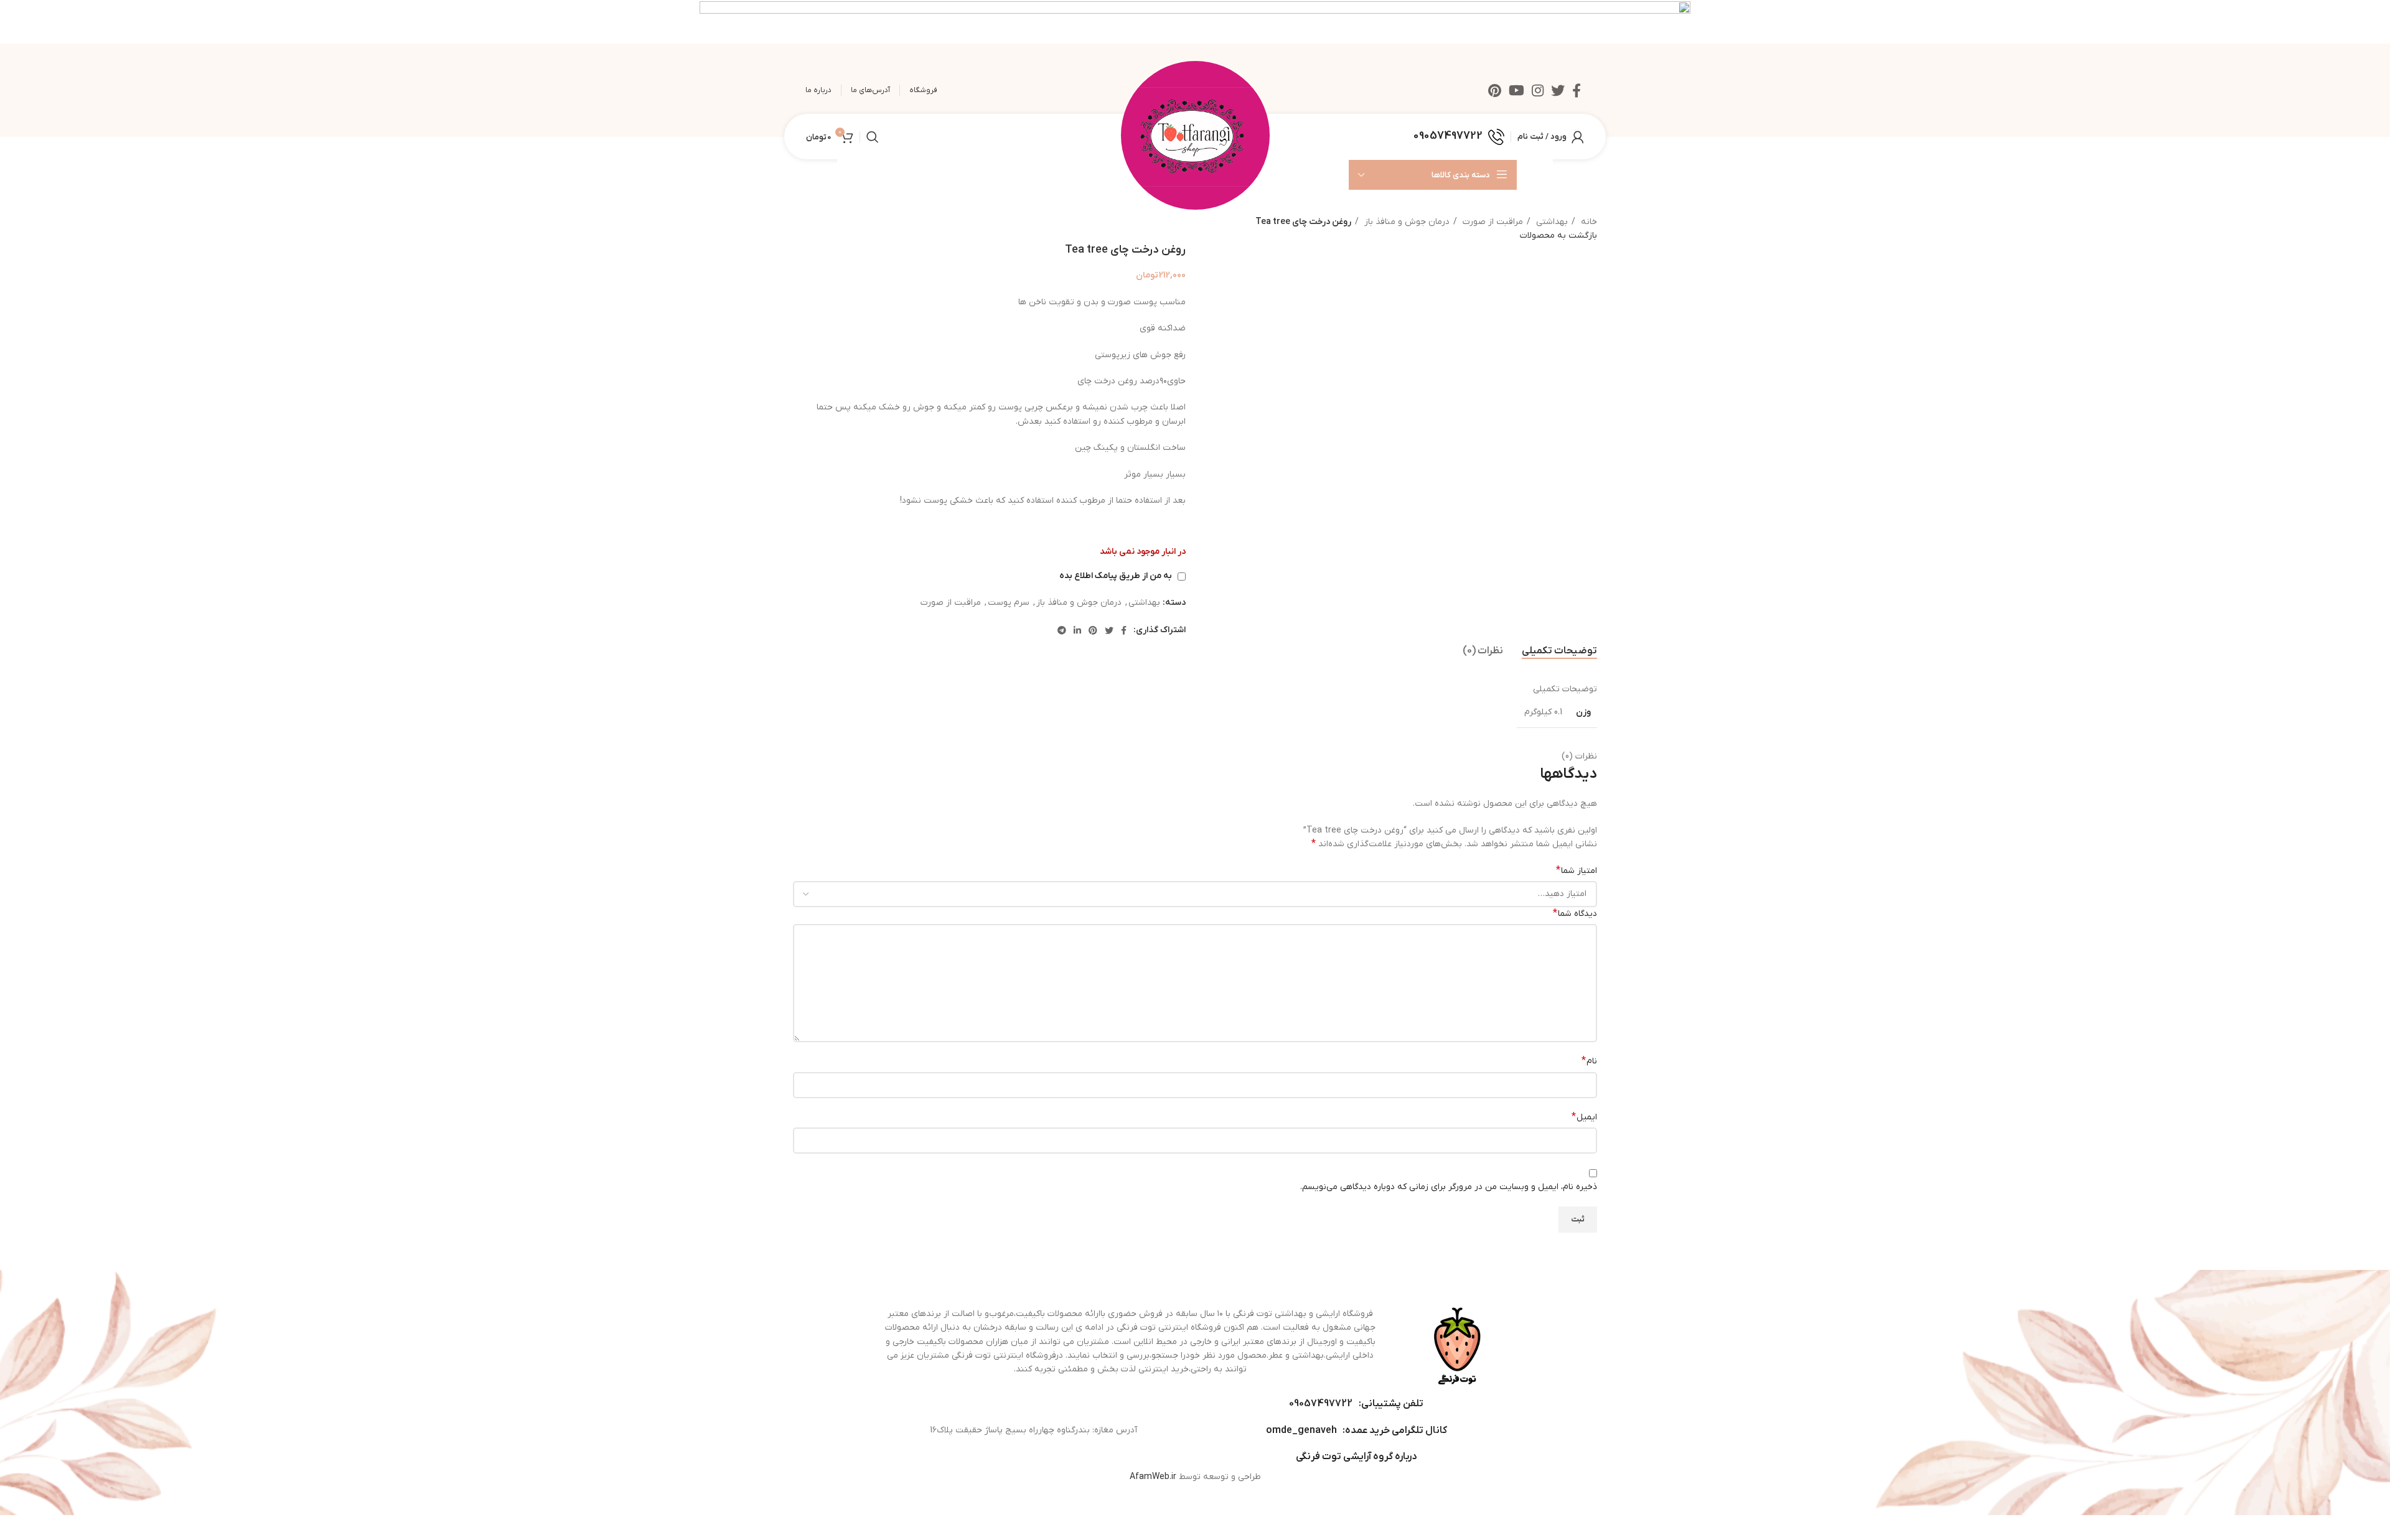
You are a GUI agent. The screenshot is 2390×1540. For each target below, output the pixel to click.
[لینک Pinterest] (1495, 90)
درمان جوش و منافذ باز (1406, 222)
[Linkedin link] (1077, 630)
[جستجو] (873, 137)
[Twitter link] (1558, 90)
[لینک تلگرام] (1062, 630)
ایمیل (1584, 1117)
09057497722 (1321, 1404)
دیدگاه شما (1575, 913)
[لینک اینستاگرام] (1538, 90)
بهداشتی (1551, 222)
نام (1589, 1061)
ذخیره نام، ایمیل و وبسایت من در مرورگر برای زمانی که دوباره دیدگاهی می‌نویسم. (1449, 1187)
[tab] (1559, 651)
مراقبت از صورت (1492, 222)
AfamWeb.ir (1153, 1477)
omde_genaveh (1301, 1430)
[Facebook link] (1577, 90)
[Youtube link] (1516, 90)
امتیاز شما (1577, 870)
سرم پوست (1009, 603)
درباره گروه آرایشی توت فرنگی (1356, 1457)
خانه (1588, 222)
